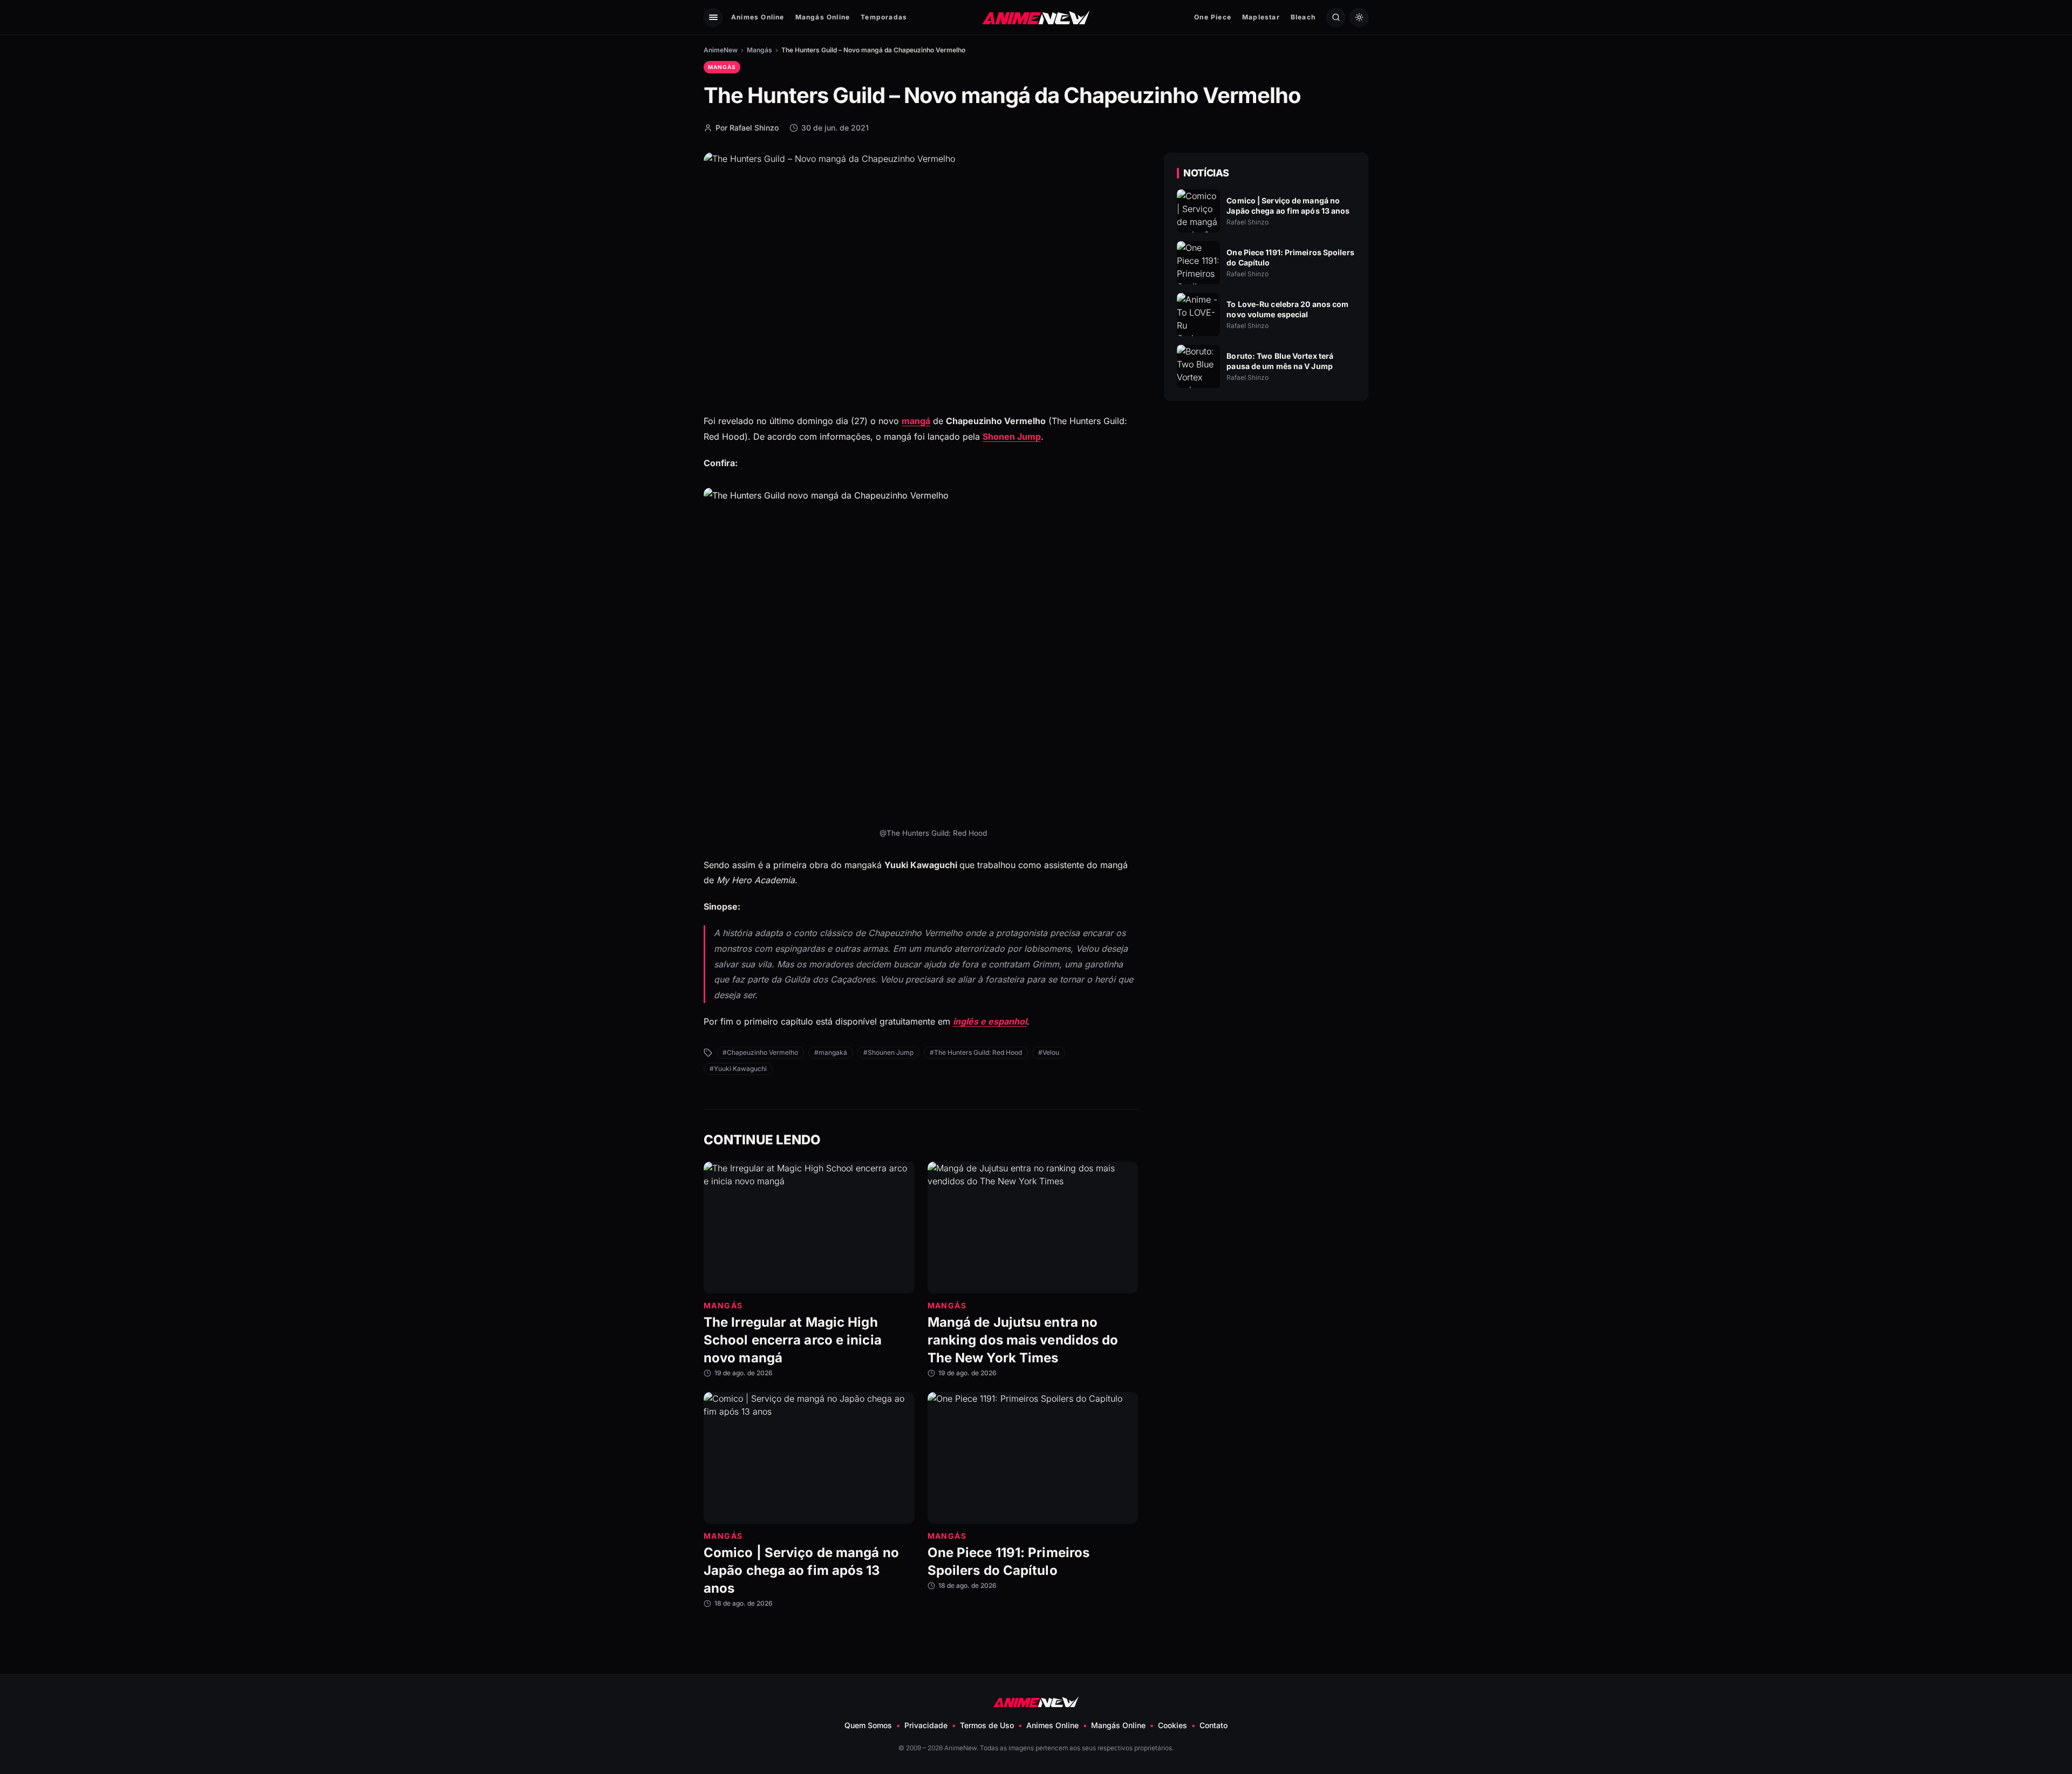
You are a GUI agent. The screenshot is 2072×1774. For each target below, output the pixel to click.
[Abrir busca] (1336, 18)
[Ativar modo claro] (1359, 18)
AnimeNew (721, 50)
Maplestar (1261, 17)
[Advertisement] (1266, 502)
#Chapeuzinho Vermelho (760, 1052)
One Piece (1213, 17)
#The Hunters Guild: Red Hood (976, 1052)
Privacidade (926, 1725)
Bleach (1303, 17)
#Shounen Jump (888, 1052)
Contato (1214, 1725)
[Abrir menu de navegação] (713, 18)
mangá (916, 421)
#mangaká (831, 1052)
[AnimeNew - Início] (1036, 17)
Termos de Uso (987, 1725)
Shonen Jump (1012, 436)
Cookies (1173, 1725)
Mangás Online (823, 17)
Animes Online (758, 17)
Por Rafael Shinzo (747, 128)
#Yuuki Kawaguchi (738, 1069)
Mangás (759, 50)
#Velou (1049, 1052)
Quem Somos (868, 1725)
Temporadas (884, 17)
